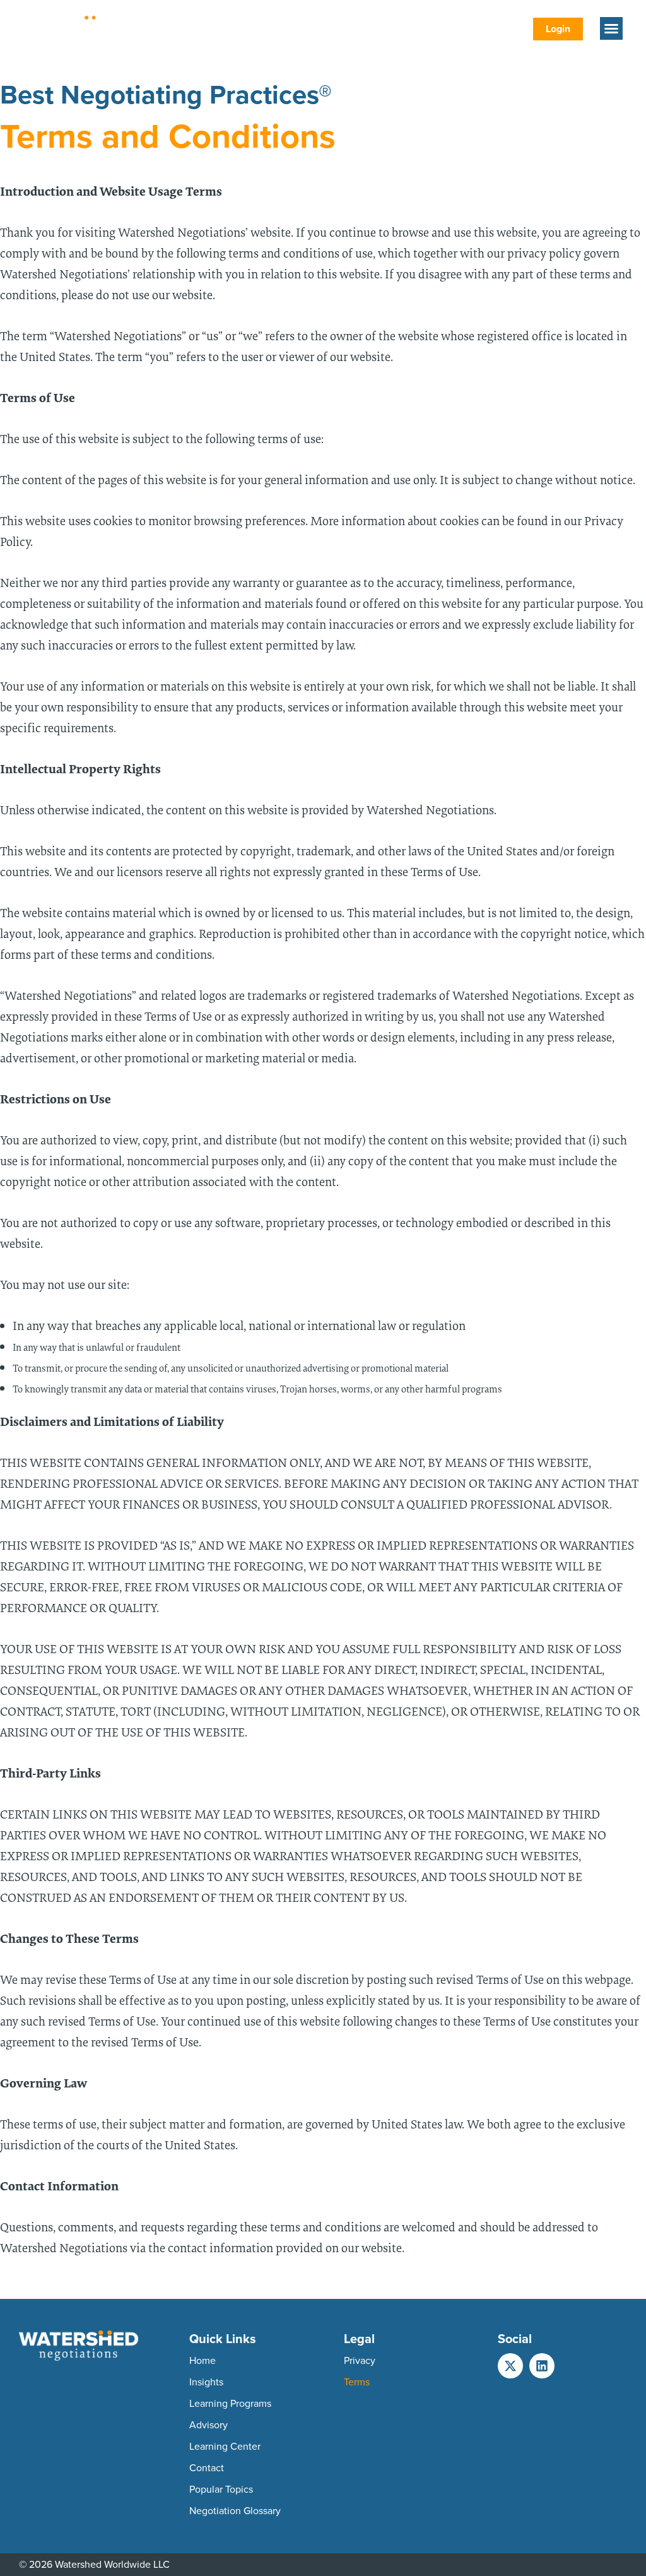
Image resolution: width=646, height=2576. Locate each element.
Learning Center (225, 2446)
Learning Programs (230, 2403)
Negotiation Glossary (235, 2511)
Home (203, 2360)
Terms (357, 2382)
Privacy (360, 2360)
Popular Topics (221, 2489)
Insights (206, 2382)
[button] (611, 28)
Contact (207, 2468)
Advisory (208, 2425)
